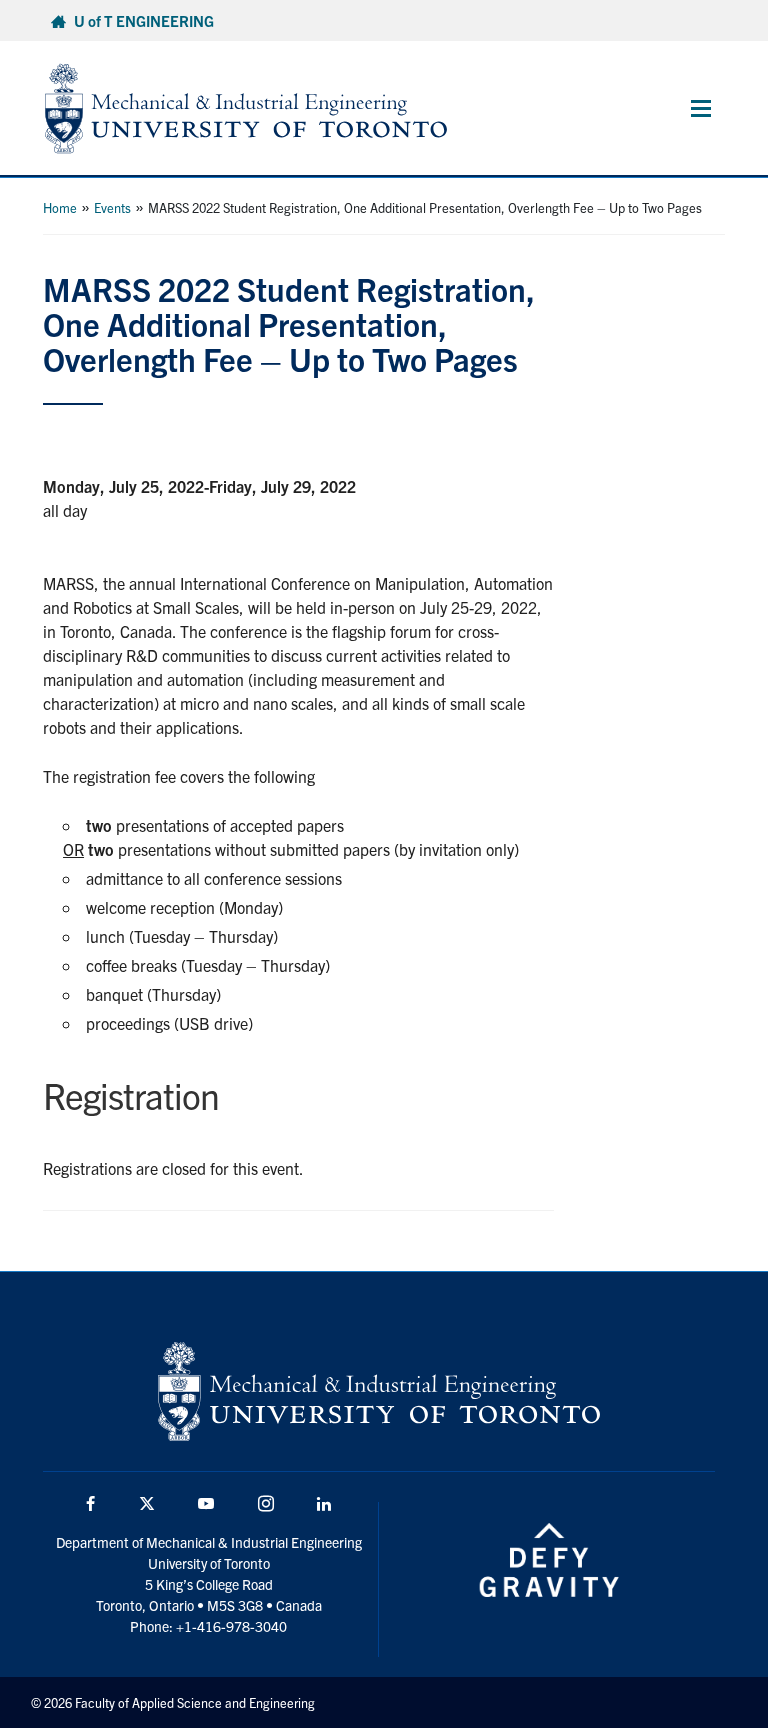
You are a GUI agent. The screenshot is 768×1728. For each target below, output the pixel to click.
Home (60, 207)
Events (112, 207)
